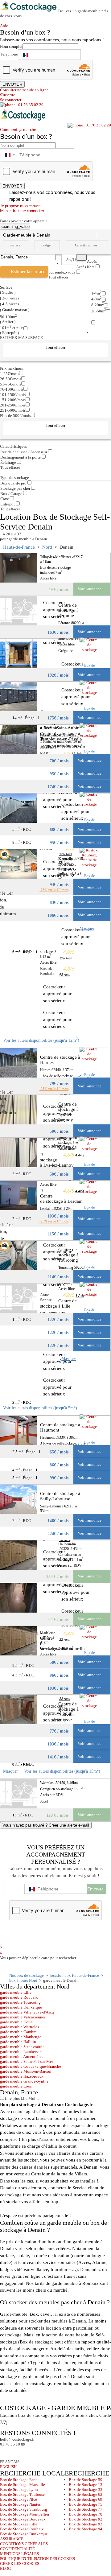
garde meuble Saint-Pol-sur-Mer (27, 2061)
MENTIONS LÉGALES (19, 2554)
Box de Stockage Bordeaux (23, 2519)
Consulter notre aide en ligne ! (25, 90)
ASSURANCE (12, 2539)
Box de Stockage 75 (86, 2504)
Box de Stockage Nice (18, 2499)
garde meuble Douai (17, 2022)
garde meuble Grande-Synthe (24, 2081)
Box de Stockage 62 (86, 2494)
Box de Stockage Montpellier (25, 2514)
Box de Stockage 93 (86, 2524)
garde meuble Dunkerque (21, 2007)
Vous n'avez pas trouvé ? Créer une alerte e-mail (46, 1825)
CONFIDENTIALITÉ (17, 2549)
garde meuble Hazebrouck (22, 2076)
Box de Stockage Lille (19, 2524)
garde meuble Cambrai (19, 2032)
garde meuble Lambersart (21, 2052)
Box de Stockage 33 (86, 2489)
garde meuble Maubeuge (21, 2037)
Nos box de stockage (27, 1975)
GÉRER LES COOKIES (20, 2564)
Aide (6, 26)
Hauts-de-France (19, 547)
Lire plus (12, 2098)
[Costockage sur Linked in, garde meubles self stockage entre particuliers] (29, 2452)
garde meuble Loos (16, 2086)
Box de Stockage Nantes (20, 2504)
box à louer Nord (23, 1980)
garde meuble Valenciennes (23, 2017)
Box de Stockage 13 (86, 2485)
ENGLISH (8, 2467)
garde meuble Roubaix (19, 1997)
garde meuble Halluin (18, 2042)
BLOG (5, 2568)
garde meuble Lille (16, 1992)
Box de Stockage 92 (86, 2519)
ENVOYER (12, 84)
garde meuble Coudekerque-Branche (31, 2066)
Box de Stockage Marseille (23, 2485)
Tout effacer (58, 277)
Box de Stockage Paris (19, 2480)
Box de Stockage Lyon (19, 2489)
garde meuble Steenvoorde (22, 2047)
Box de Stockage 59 (86, 2480)
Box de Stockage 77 (86, 2509)
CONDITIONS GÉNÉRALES (24, 2544)
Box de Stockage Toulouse (22, 2494)
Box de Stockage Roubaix (22, 2529)
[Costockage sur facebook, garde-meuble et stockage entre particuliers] (6, 2452)
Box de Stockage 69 (86, 2499)
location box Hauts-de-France (74, 1975)
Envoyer (95, 1889)
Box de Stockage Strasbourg (24, 2509)
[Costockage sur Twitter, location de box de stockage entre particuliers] (17, 2452)
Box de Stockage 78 (86, 2514)
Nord (47, 547)
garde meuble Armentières (22, 2057)
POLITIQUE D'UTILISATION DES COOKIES (37, 2559)
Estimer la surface (28, 272)
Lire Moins (29, 2098)
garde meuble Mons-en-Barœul (26, 2071)
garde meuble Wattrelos (20, 2027)
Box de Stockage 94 (86, 2529)
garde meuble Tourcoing (20, 2002)
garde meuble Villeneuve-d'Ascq (27, 2012)
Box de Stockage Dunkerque (24, 2534)
